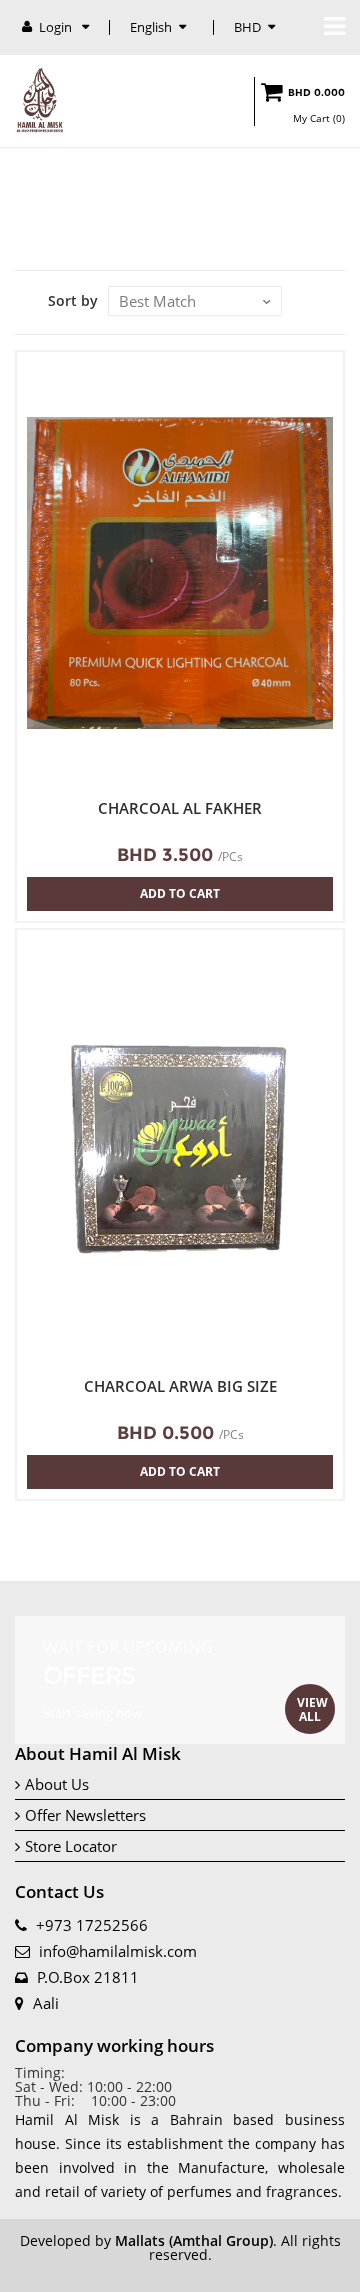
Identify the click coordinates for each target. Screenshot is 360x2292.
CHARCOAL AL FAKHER (180, 808)
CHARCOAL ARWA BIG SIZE (180, 1386)
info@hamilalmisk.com (118, 1951)
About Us (57, 1784)
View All (312, 1709)
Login (57, 27)
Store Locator (71, 1846)
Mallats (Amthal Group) (194, 2240)
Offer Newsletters (85, 1815)
